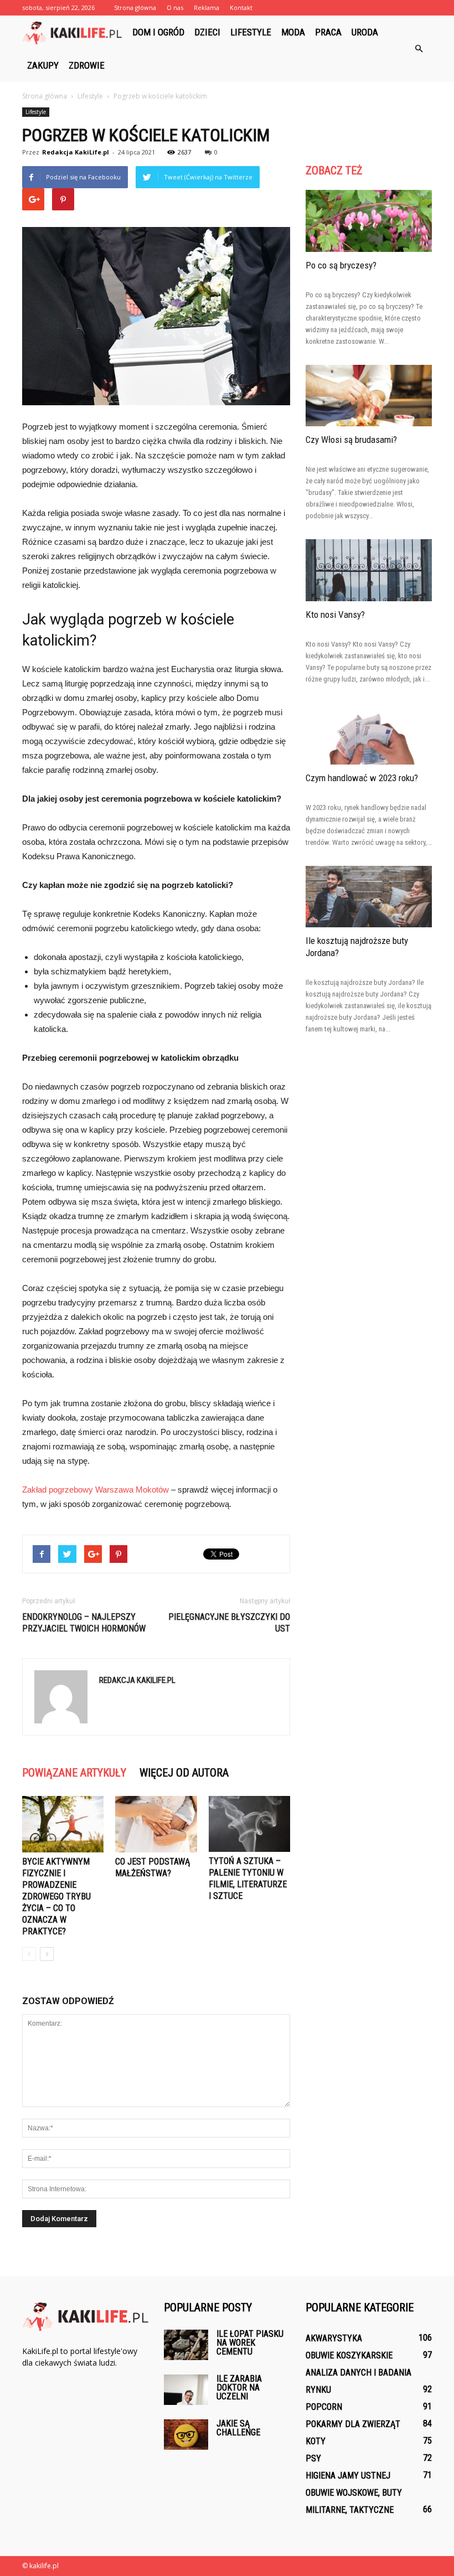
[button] (419, 49)
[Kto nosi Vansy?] (369, 570)
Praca (328, 32)
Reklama (207, 7)
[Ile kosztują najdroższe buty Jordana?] (369, 897)
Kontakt (241, 7)
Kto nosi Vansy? (335, 615)
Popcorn (324, 2407)
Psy (313, 2458)
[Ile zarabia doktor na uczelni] (186, 2390)
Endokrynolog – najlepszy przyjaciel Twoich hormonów (84, 1623)
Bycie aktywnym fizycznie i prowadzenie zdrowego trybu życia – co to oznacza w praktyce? (56, 1896)
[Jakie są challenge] (186, 2435)
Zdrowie (87, 65)
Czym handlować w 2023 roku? (362, 778)
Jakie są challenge (238, 2428)
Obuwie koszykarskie (349, 2355)
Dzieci (207, 32)
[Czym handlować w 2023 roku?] (369, 734)
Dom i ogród (158, 32)
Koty (316, 2441)
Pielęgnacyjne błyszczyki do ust (229, 1623)
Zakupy (43, 65)
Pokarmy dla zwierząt (353, 2424)
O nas (175, 7)
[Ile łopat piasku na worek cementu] (186, 2345)
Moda (293, 32)
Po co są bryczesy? (341, 265)
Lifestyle (251, 32)
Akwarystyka (334, 2338)
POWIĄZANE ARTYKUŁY (74, 1773)
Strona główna (135, 7)
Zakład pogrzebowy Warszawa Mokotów (96, 1490)
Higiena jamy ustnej (348, 2476)
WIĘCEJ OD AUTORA (184, 1773)
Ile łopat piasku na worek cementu (250, 2343)
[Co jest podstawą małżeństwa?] (156, 1824)
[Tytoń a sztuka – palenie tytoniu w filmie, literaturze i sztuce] (249, 1824)
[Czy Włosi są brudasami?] (369, 396)
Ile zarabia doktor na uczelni (239, 2387)
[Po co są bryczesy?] (369, 221)
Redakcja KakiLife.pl (76, 152)
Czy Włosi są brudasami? (351, 440)
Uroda (365, 32)
